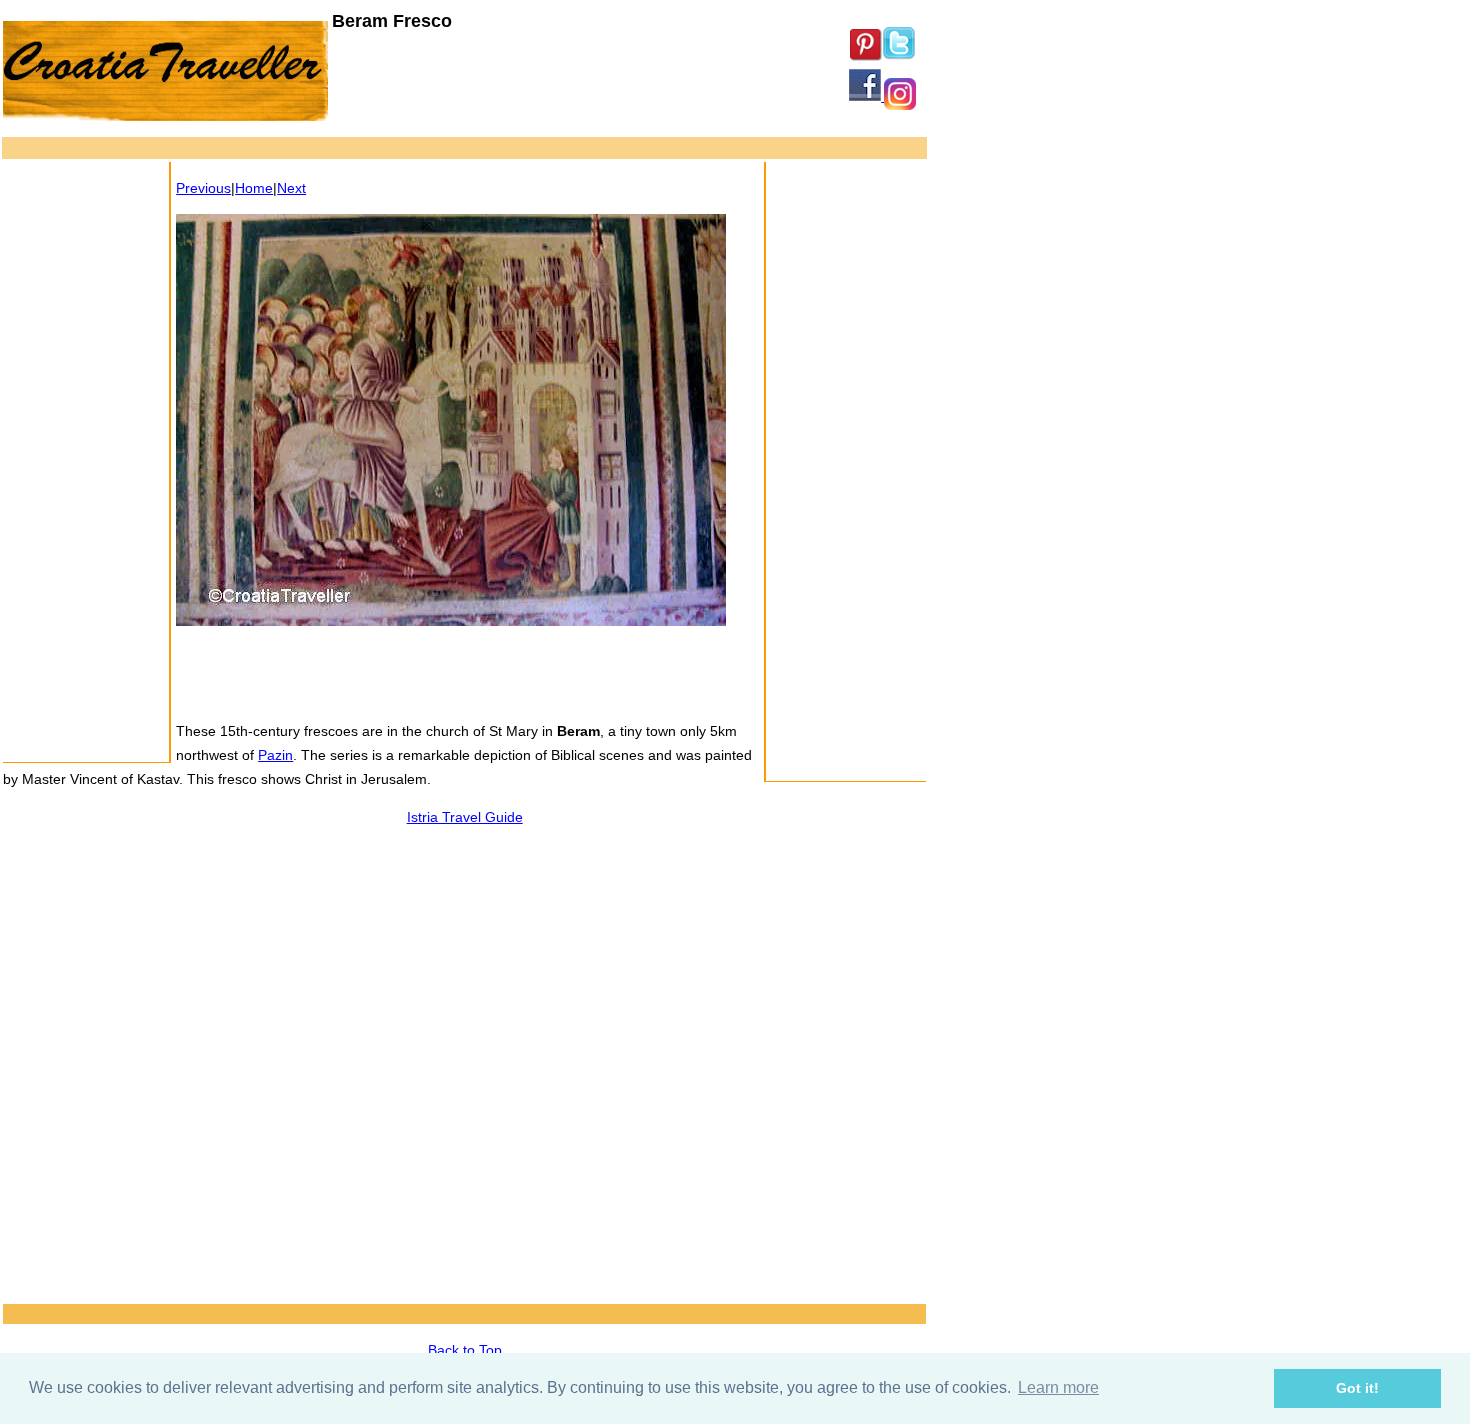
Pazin (275, 755)
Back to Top (465, 1350)
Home (254, 188)
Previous (203, 188)
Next (291, 188)
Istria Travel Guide (465, 817)
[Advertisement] (367, 150)
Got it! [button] (1357, 1388)
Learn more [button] (1058, 1387)
